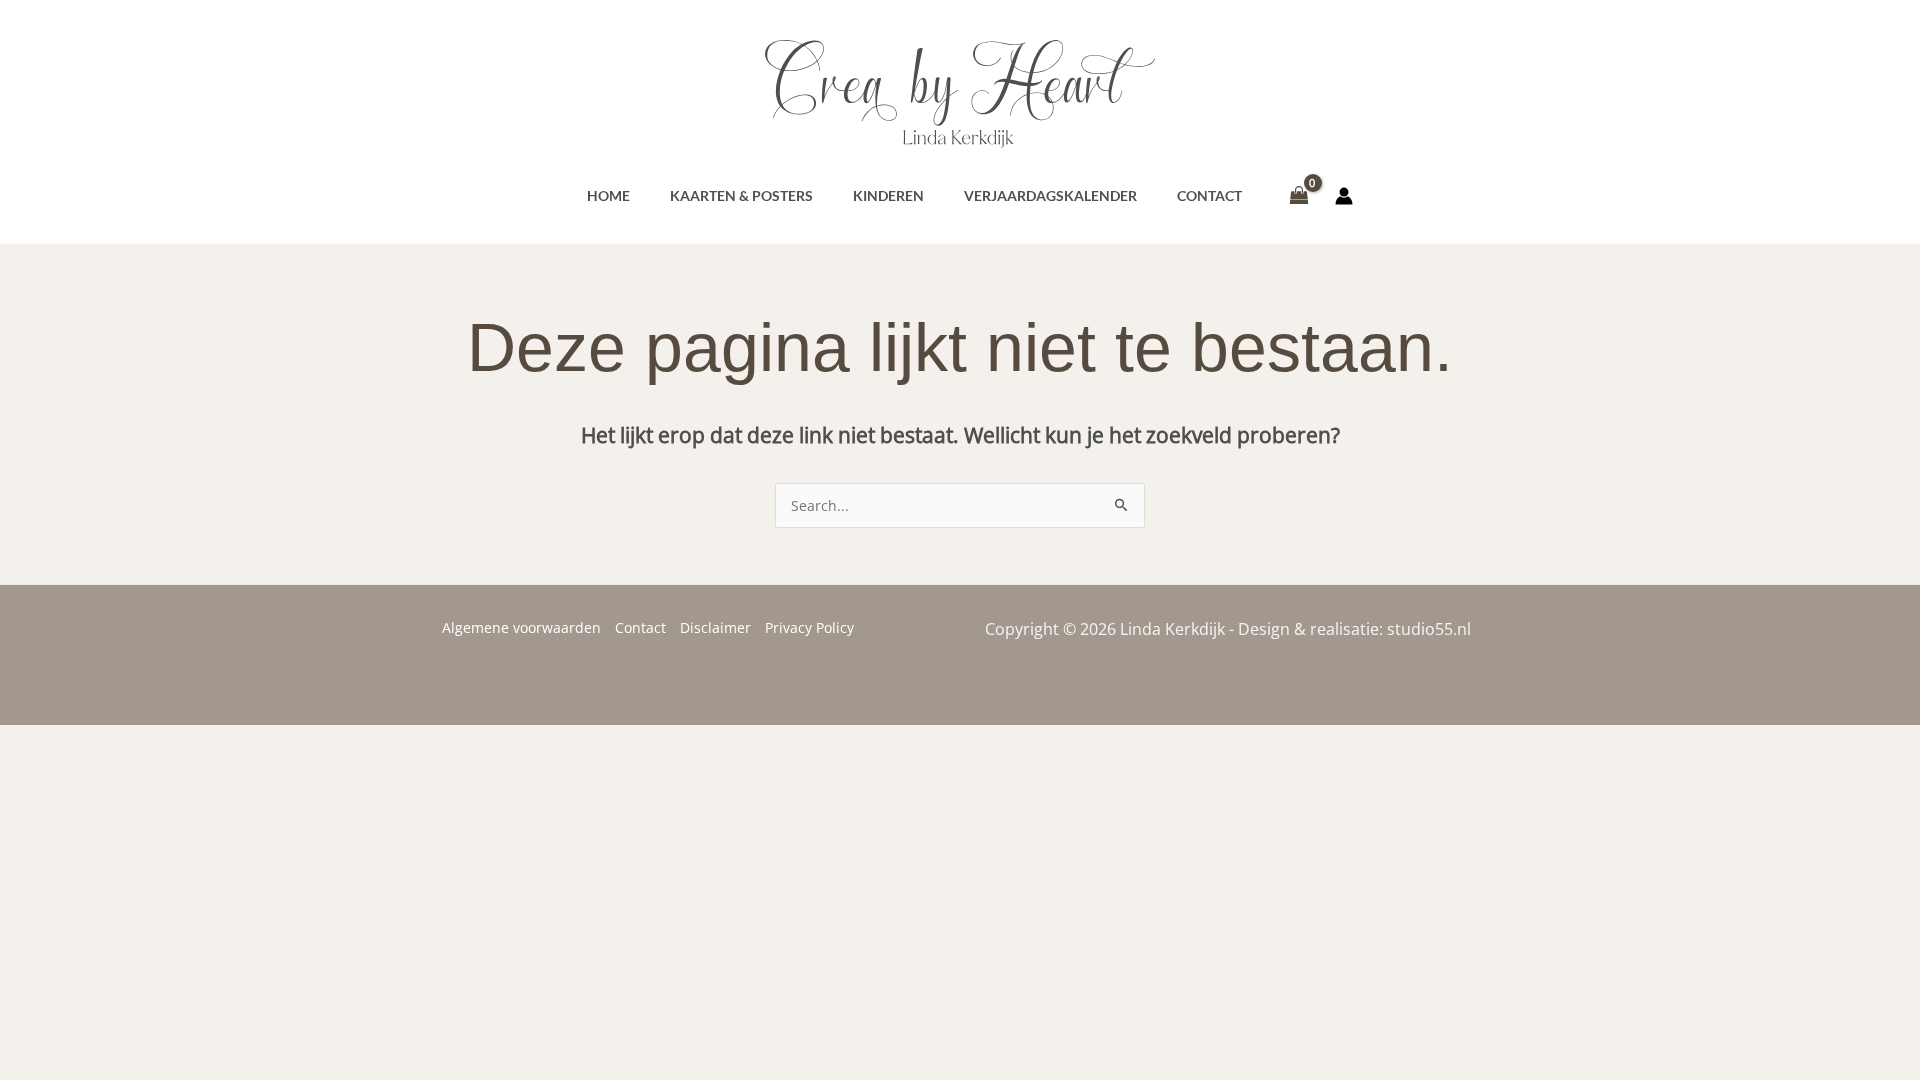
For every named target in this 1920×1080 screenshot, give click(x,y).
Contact (640, 627)
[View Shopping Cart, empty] (1298, 196)
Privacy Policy (809, 627)
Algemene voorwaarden (521, 627)
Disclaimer (715, 627)
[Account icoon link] (1344, 196)
